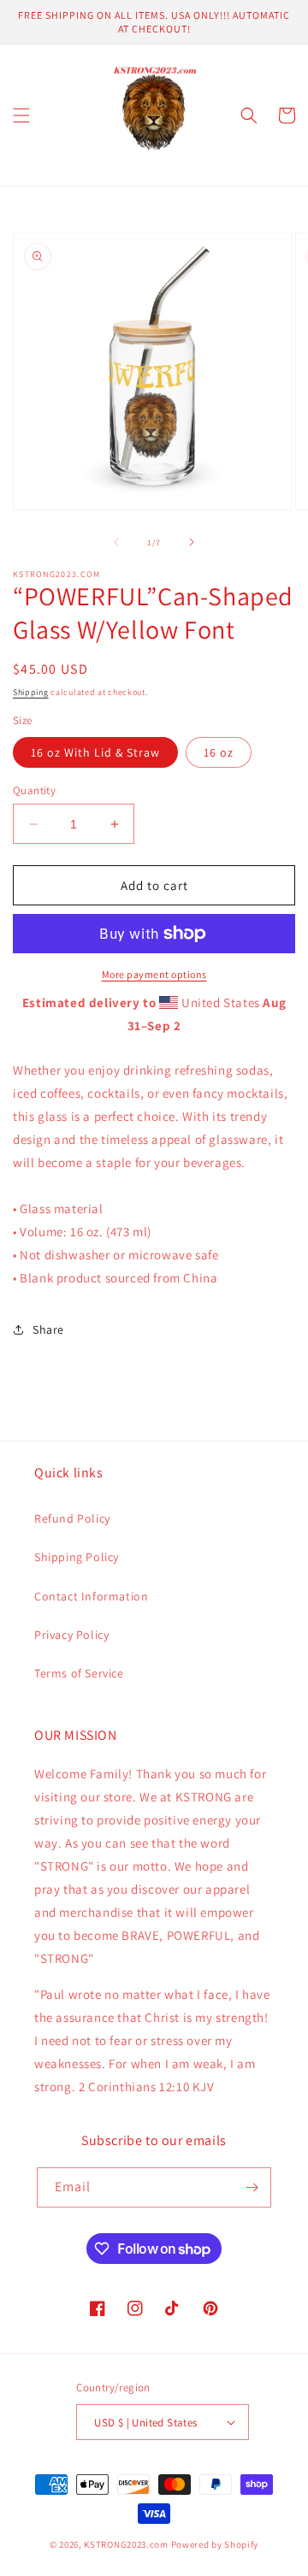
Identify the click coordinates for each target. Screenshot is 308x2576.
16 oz (219, 752)
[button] (21, 115)
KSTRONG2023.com (126, 2544)
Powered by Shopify (215, 2544)
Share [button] (48, 1329)
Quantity (34, 790)
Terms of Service (79, 1673)
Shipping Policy (77, 1557)
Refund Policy (72, 1518)
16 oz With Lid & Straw (95, 752)
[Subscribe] (252, 2187)
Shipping (31, 692)
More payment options (154, 974)
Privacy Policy (71, 1635)
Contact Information (91, 1596)
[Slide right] (192, 542)
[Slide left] (116, 542)
